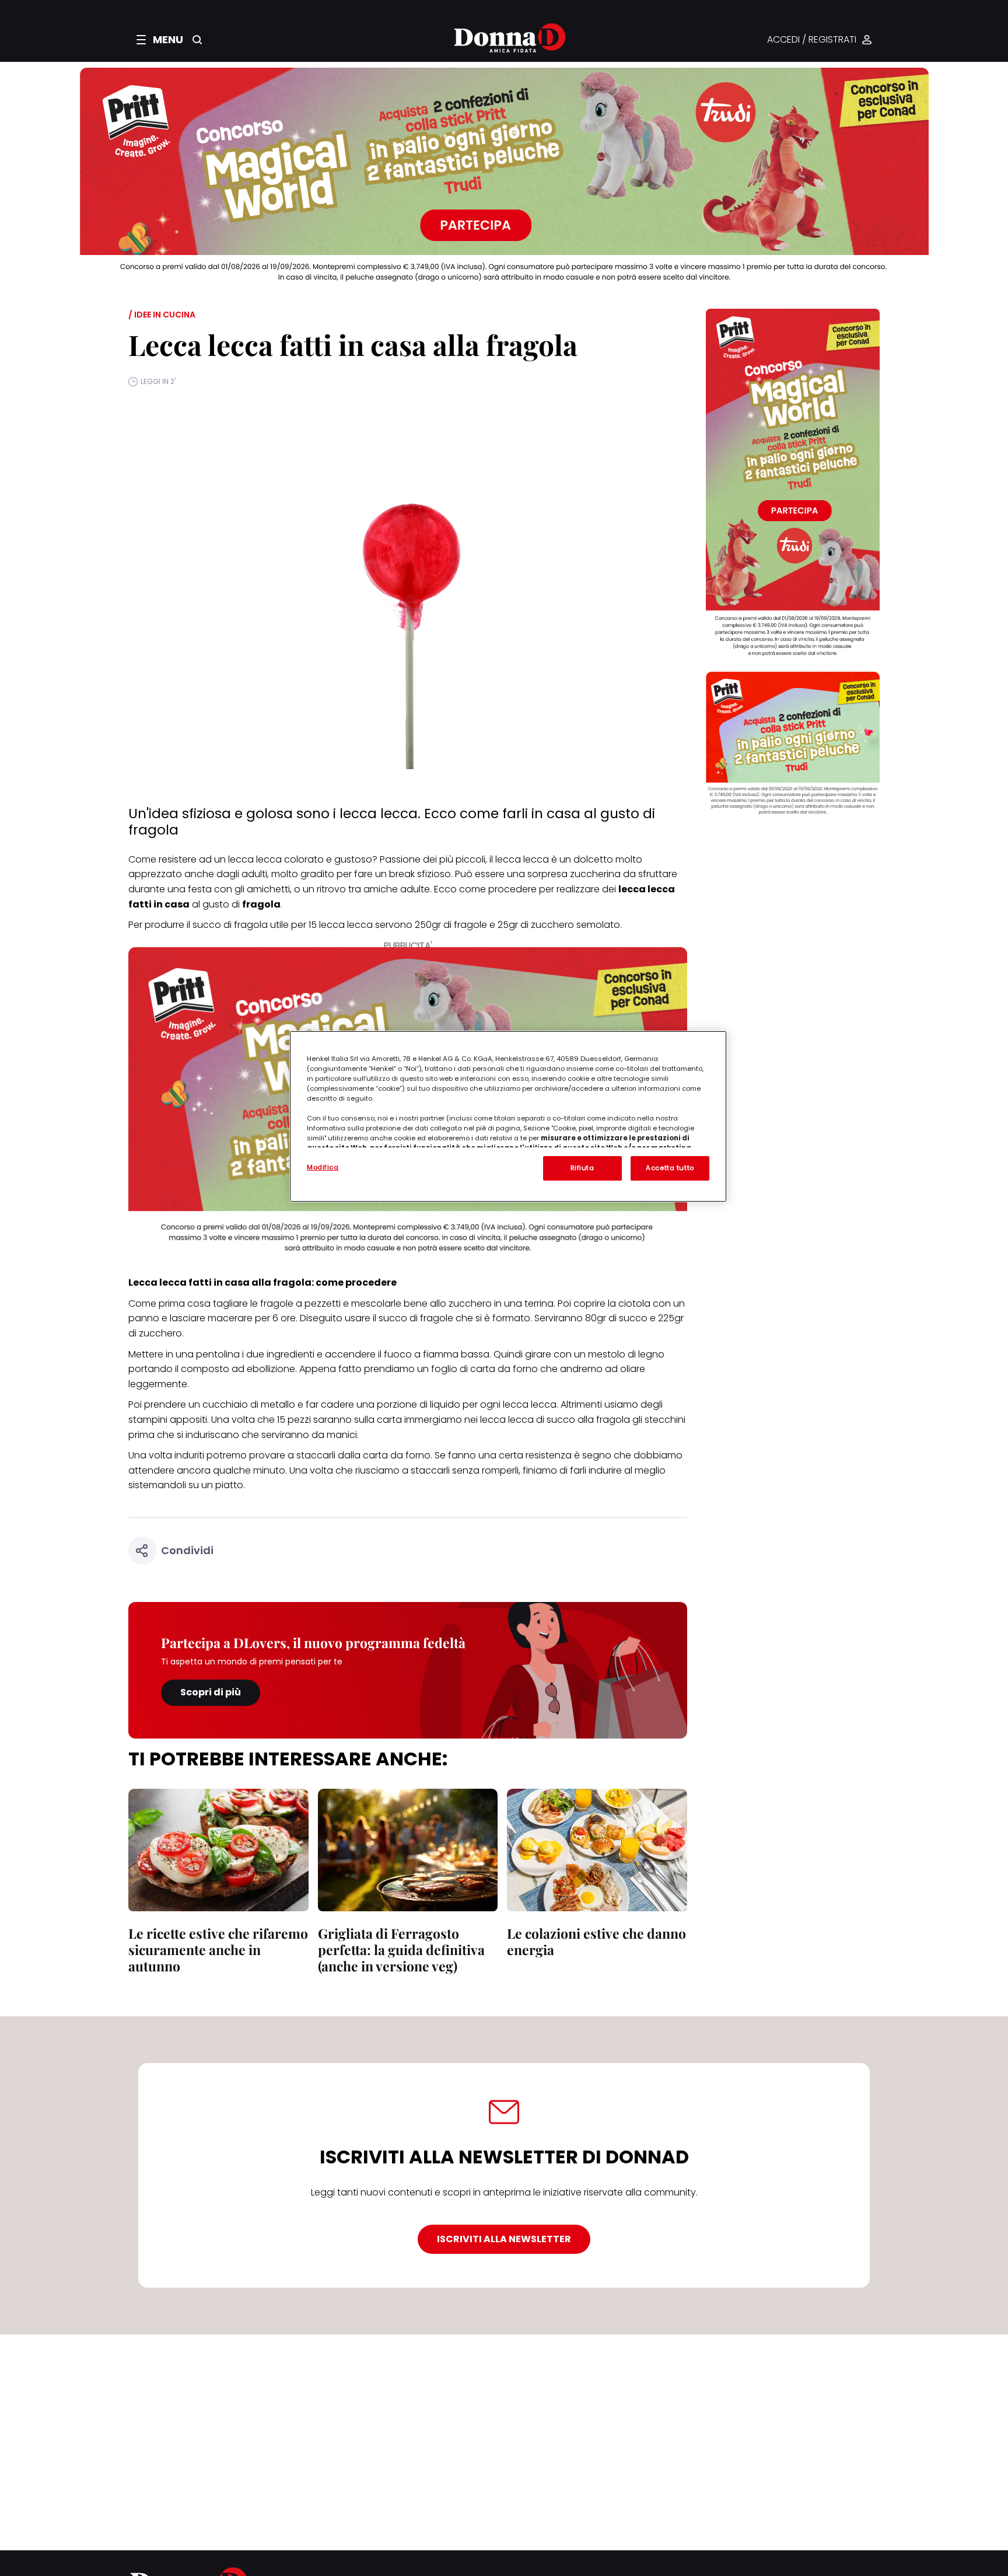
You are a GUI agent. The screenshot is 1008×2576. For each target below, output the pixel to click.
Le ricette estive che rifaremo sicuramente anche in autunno (218, 1950)
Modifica (323, 1167)
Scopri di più (211, 1692)
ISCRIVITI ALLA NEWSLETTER (504, 2239)
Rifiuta (582, 1168)
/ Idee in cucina (162, 315)
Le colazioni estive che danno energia (596, 1941)
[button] (160, 40)
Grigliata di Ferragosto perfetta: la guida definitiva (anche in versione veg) (401, 1950)
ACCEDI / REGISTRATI (812, 40)
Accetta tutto (670, 1168)
